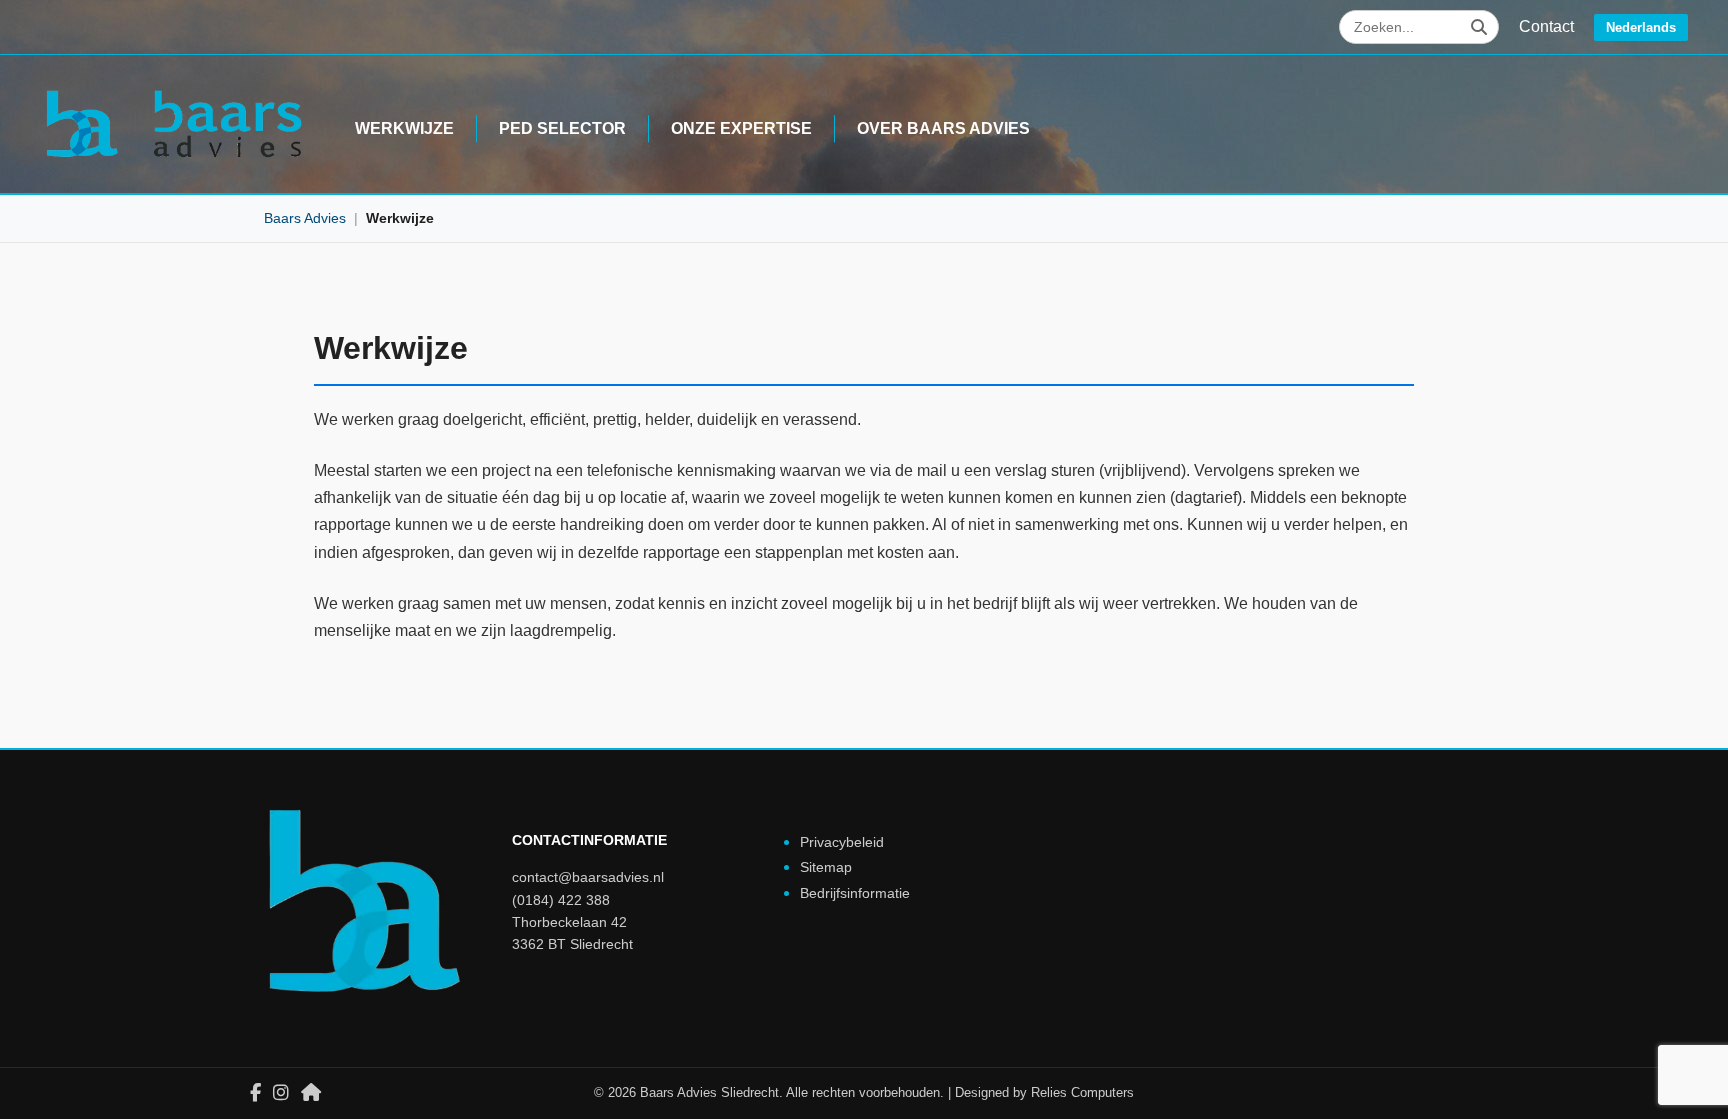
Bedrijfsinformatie (855, 893)
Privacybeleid (842, 842)
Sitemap (826, 867)
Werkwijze (404, 128)
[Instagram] (281, 1093)
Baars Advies (305, 218)
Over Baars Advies (943, 128)
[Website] (311, 1093)
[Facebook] (255, 1093)
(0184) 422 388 (561, 900)
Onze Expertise (741, 128)
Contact (1546, 26)
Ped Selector (562, 128)
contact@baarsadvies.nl (588, 877)
